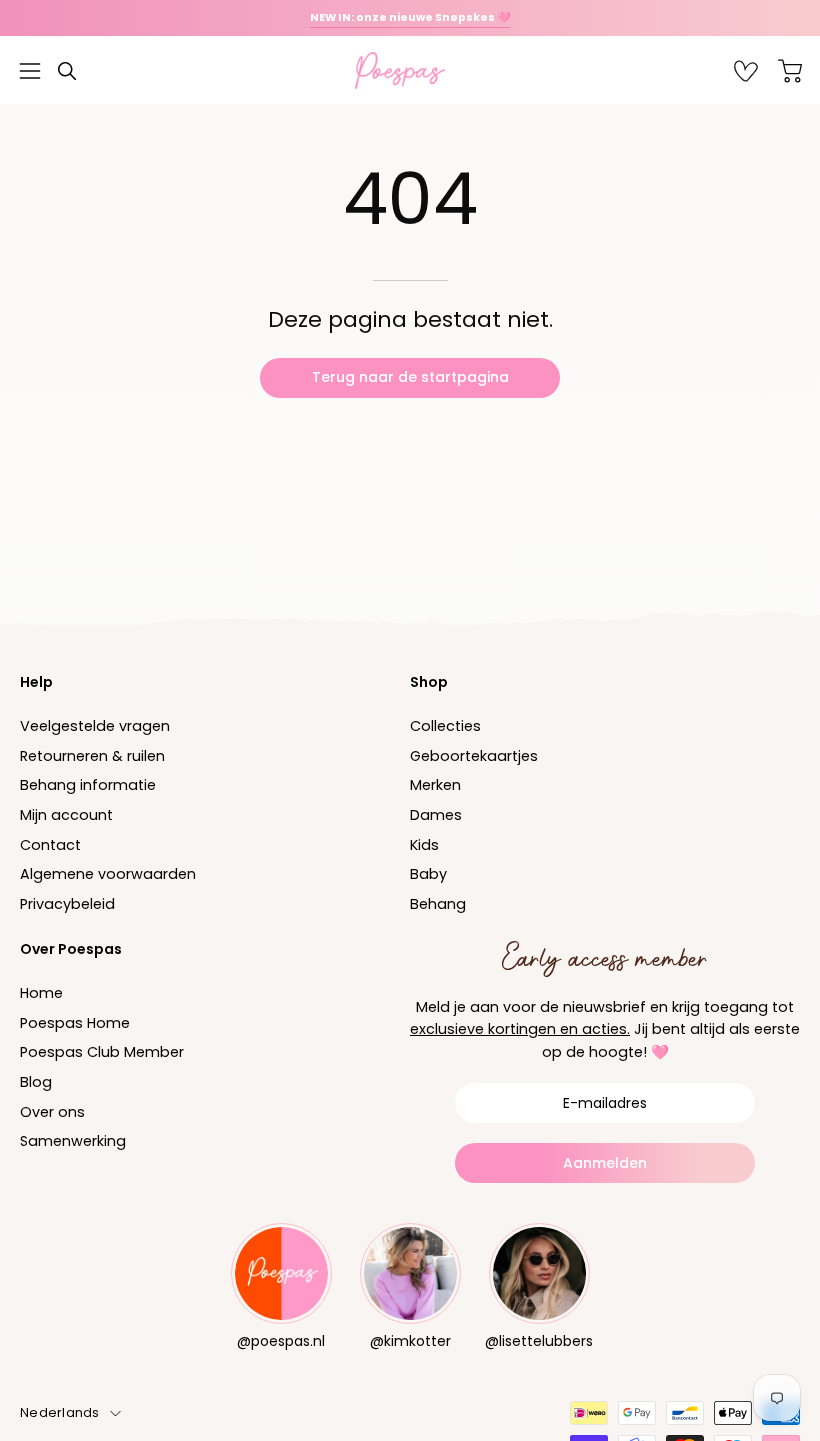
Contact (50, 845)
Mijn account (66, 815)
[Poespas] (410, 70)
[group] (410, 18)
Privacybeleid (67, 904)
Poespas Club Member (102, 1052)
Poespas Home (75, 1023)
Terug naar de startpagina (410, 377)
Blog (36, 1082)
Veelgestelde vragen (95, 726)
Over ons (52, 1112)
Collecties (445, 726)
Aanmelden (605, 1163)
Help (36, 682)
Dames (436, 815)
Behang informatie (88, 786)
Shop (429, 682)
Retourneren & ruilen (92, 756)
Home (41, 993)
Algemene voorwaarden (108, 875)
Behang (438, 904)
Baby (428, 875)
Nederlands (60, 1412)
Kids (424, 845)
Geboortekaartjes (474, 756)
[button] (67, 71)
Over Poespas (71, 949)
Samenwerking (73, 1141)
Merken (435, 786)
